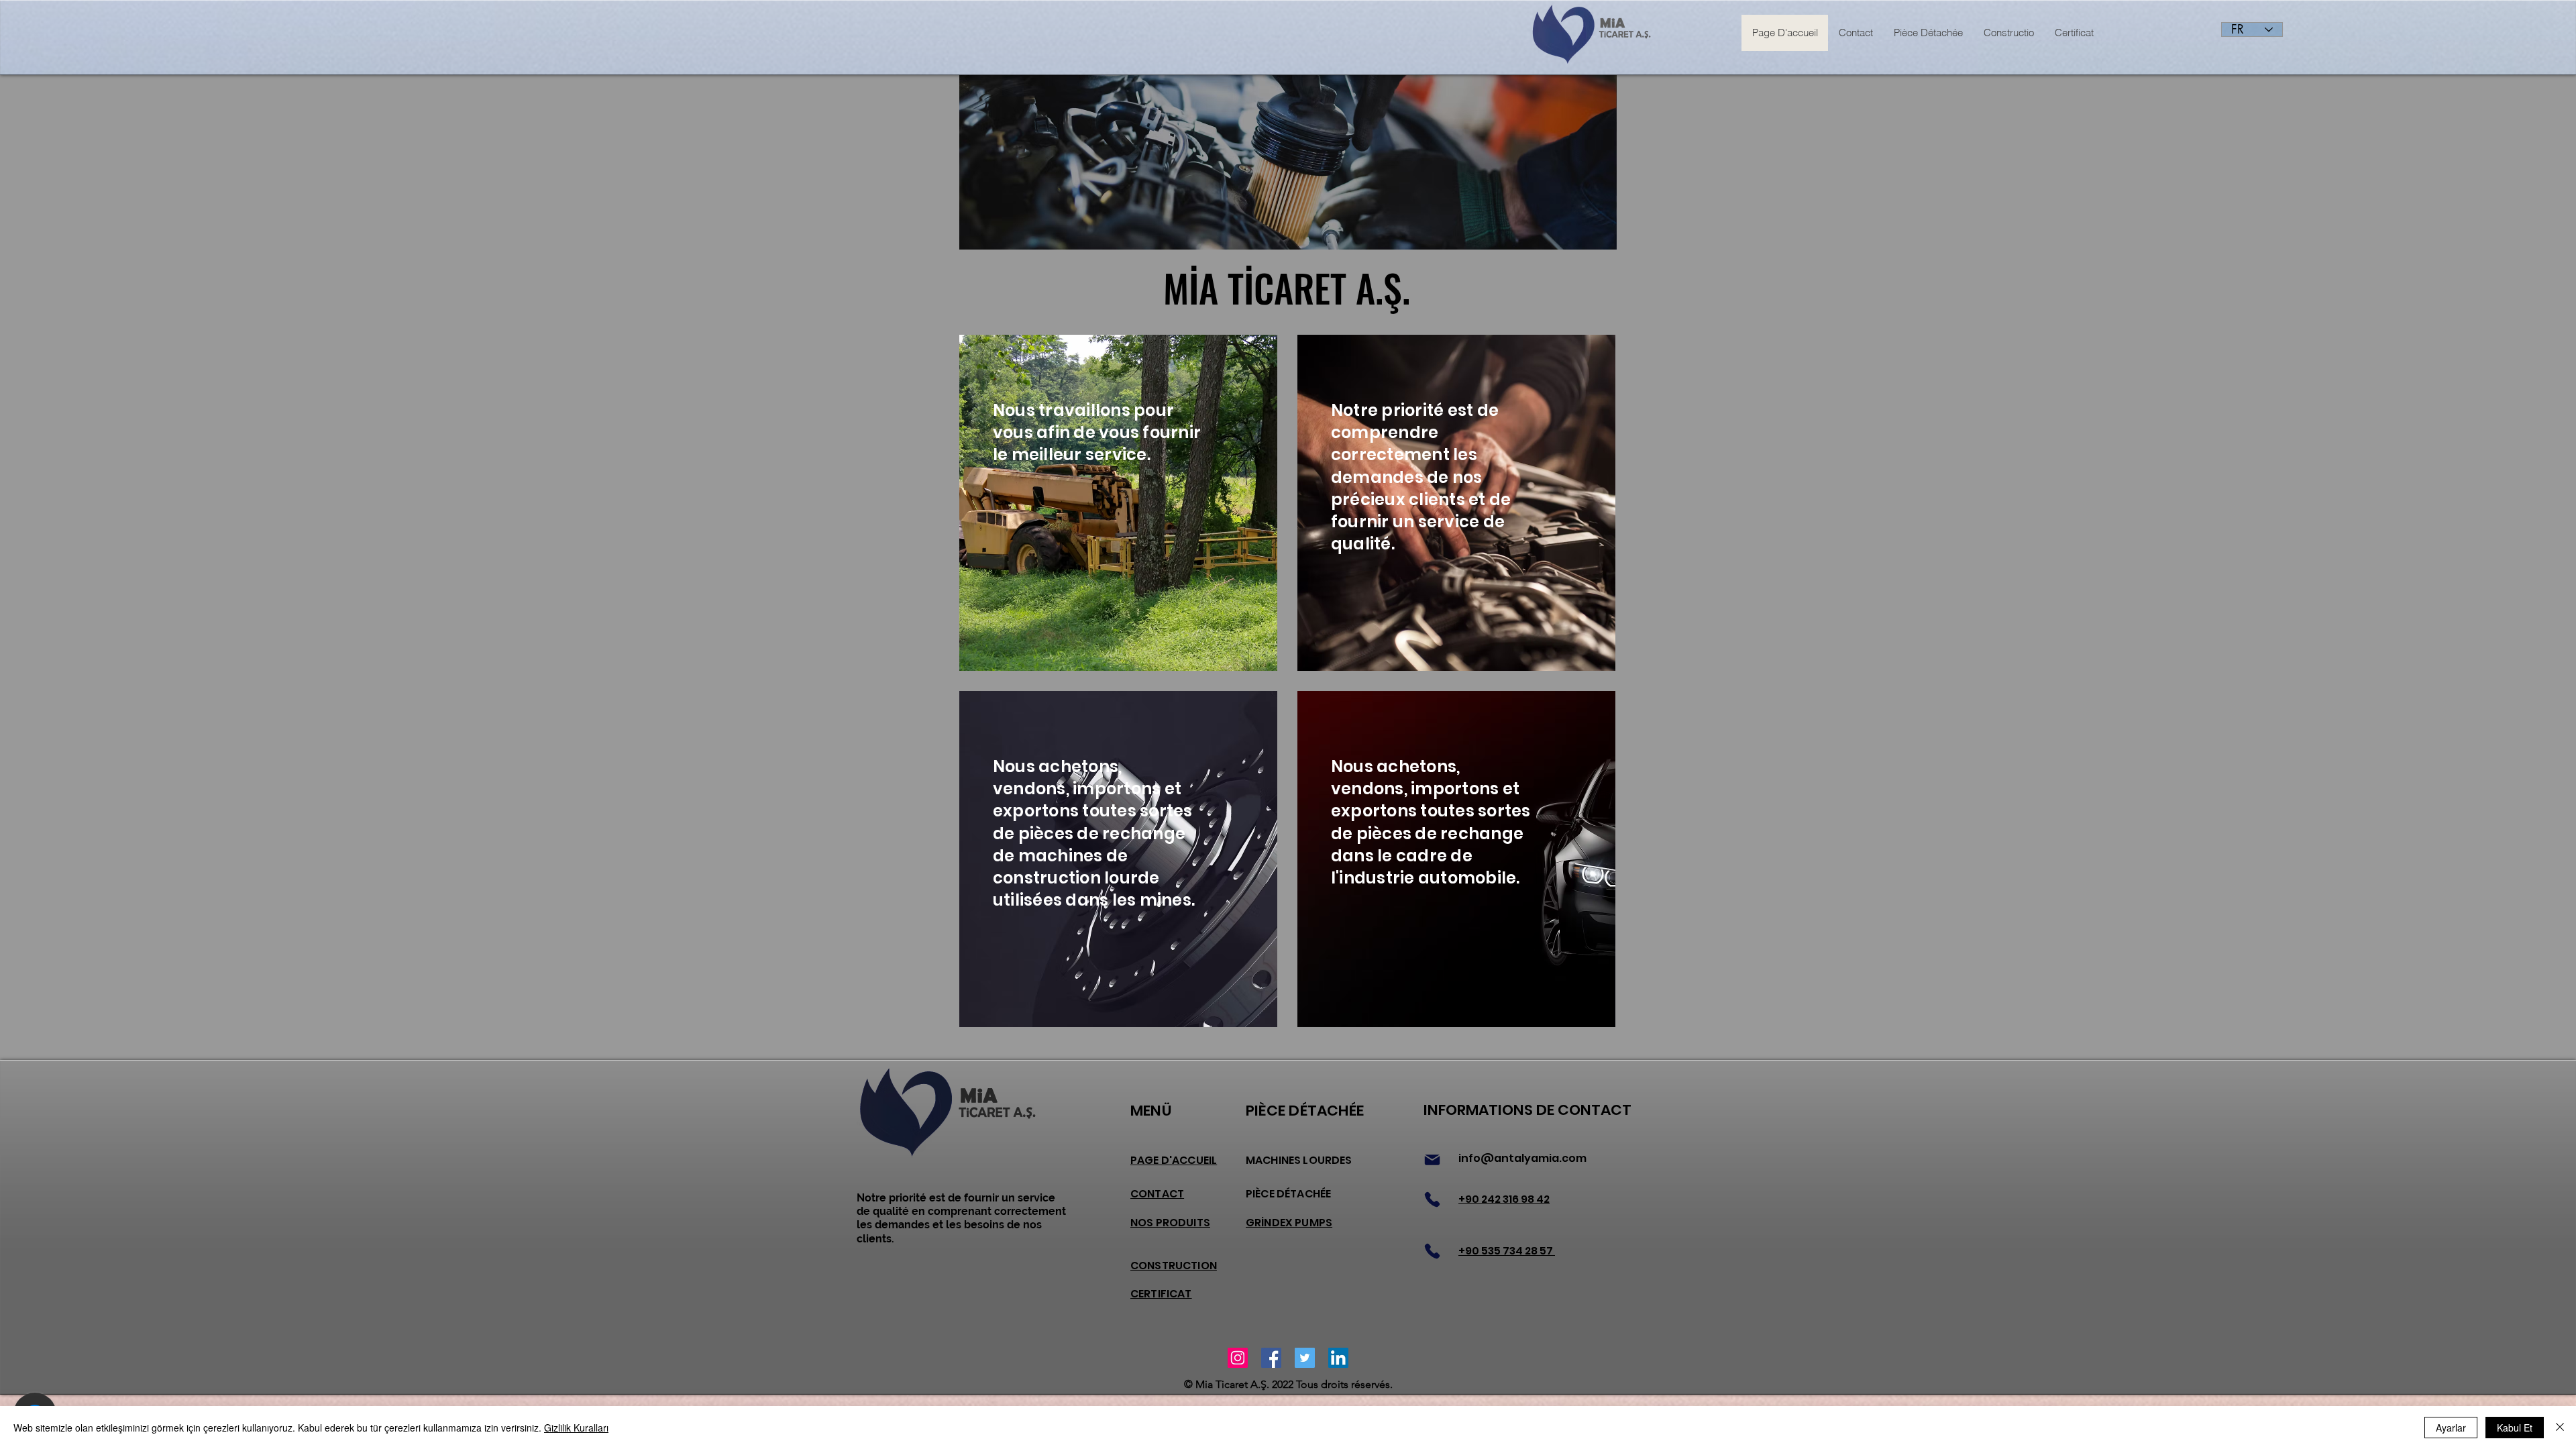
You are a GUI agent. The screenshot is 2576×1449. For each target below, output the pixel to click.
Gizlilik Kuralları (576, 1428)
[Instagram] (1238, 1358)
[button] (1035, 162)
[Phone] (1432, 1199)
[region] (1118, 503)
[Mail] (1432, 1160)
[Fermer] (2560, 1428)
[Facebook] (1271, 1358)
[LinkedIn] (1338, 1358)
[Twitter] (1305, 1358)
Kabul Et (2515, 1428)
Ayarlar (2451, 1428)
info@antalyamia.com (1522, 1158)
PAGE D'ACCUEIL (1174, 1160)
